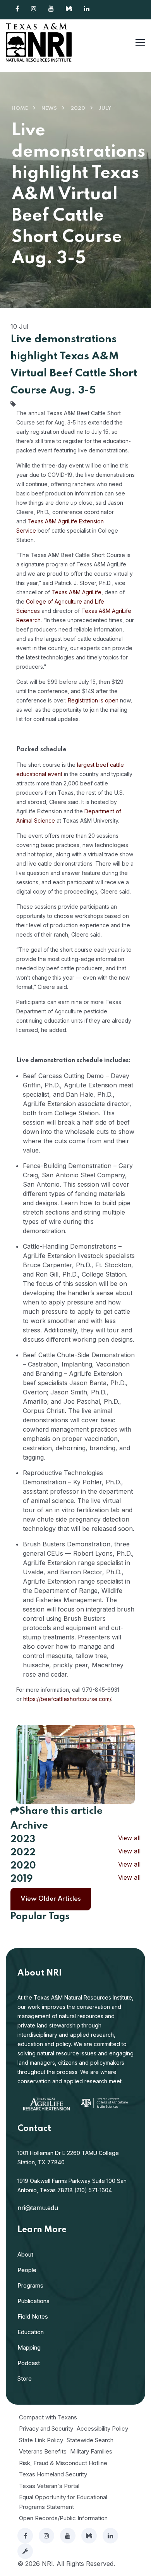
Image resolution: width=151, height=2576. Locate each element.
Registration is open (93, 700)
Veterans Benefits (43, 2451)
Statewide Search (90, 2440)
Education (31, 2332)
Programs (30, 2285)
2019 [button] (21, 1879)
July (105, 108)
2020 (78, 108)
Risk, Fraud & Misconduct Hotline (63, 2463)
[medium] (89, 2536)
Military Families (91, 2451)
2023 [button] (23, 1840)
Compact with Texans (48, 2417)
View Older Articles (51, 1899)
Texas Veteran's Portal (49, 2486)
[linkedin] (110, 2536)
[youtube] (68, 2536)
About (25, 2254)
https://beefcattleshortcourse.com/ (67, 1699)
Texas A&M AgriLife (76, 592)
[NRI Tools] (25, 2551)
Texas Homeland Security (53, 2474)
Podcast (29, 2363)
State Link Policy (41, 2440)
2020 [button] (23, 1866)
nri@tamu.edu (38, 2208)
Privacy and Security (46, 2428)
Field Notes (33, 2316)
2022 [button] (23, 1853)
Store (25, 2378)
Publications (33, 2301)
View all (129, 1838)
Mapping (29, 2347)
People (27, 2270)
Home (20, 108)
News (49, 108)
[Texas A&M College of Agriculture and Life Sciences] (105, 2102)
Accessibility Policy (102, 2428)
